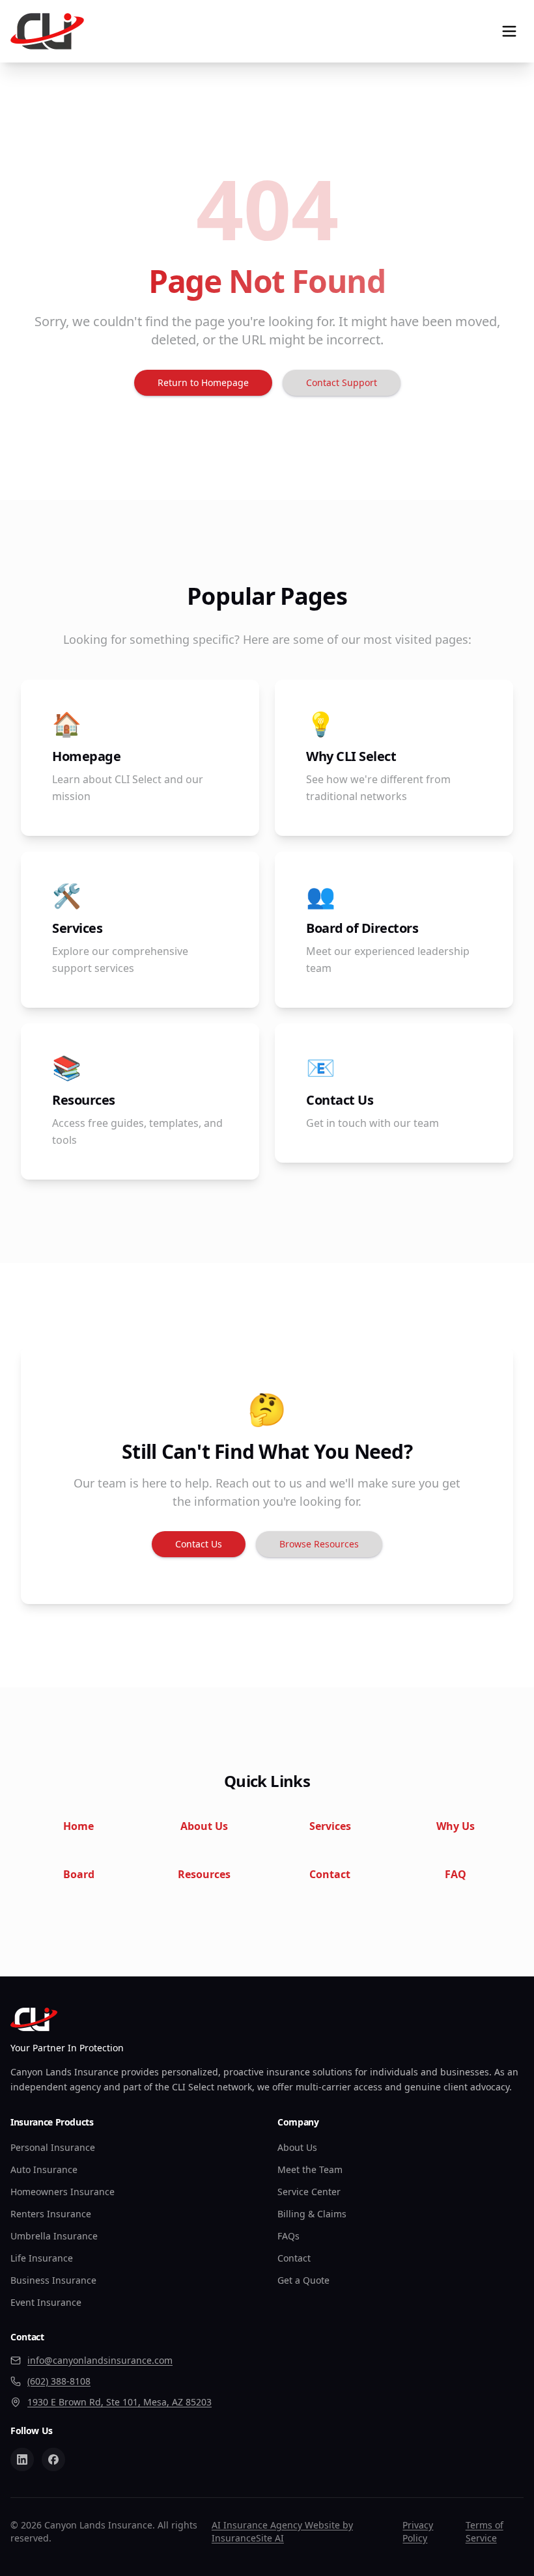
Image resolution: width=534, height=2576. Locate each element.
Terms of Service (485, 2531)
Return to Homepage (203, 382)
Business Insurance (53, 2280)
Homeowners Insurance (63, 2192)
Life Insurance (42, 2258)
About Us (297, 2147)
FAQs (288, 2236)
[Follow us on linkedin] (22, 2459)
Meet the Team (310, 2169)
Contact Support (342, 382)
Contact (294, 2258)
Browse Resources (319, 1544)
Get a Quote (303, 2280)
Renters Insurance (51, 2214)
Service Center (309, 2192)
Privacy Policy (418, 2531)
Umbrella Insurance (54, 2236)
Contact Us (199, 1544)
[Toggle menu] (509, 31)
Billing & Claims (312, 2214)
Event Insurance (46, 2302)
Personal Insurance (53, 2147)
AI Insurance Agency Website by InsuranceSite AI (282, 2531)
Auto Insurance (44, 2169)
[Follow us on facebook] (53, 2459)
